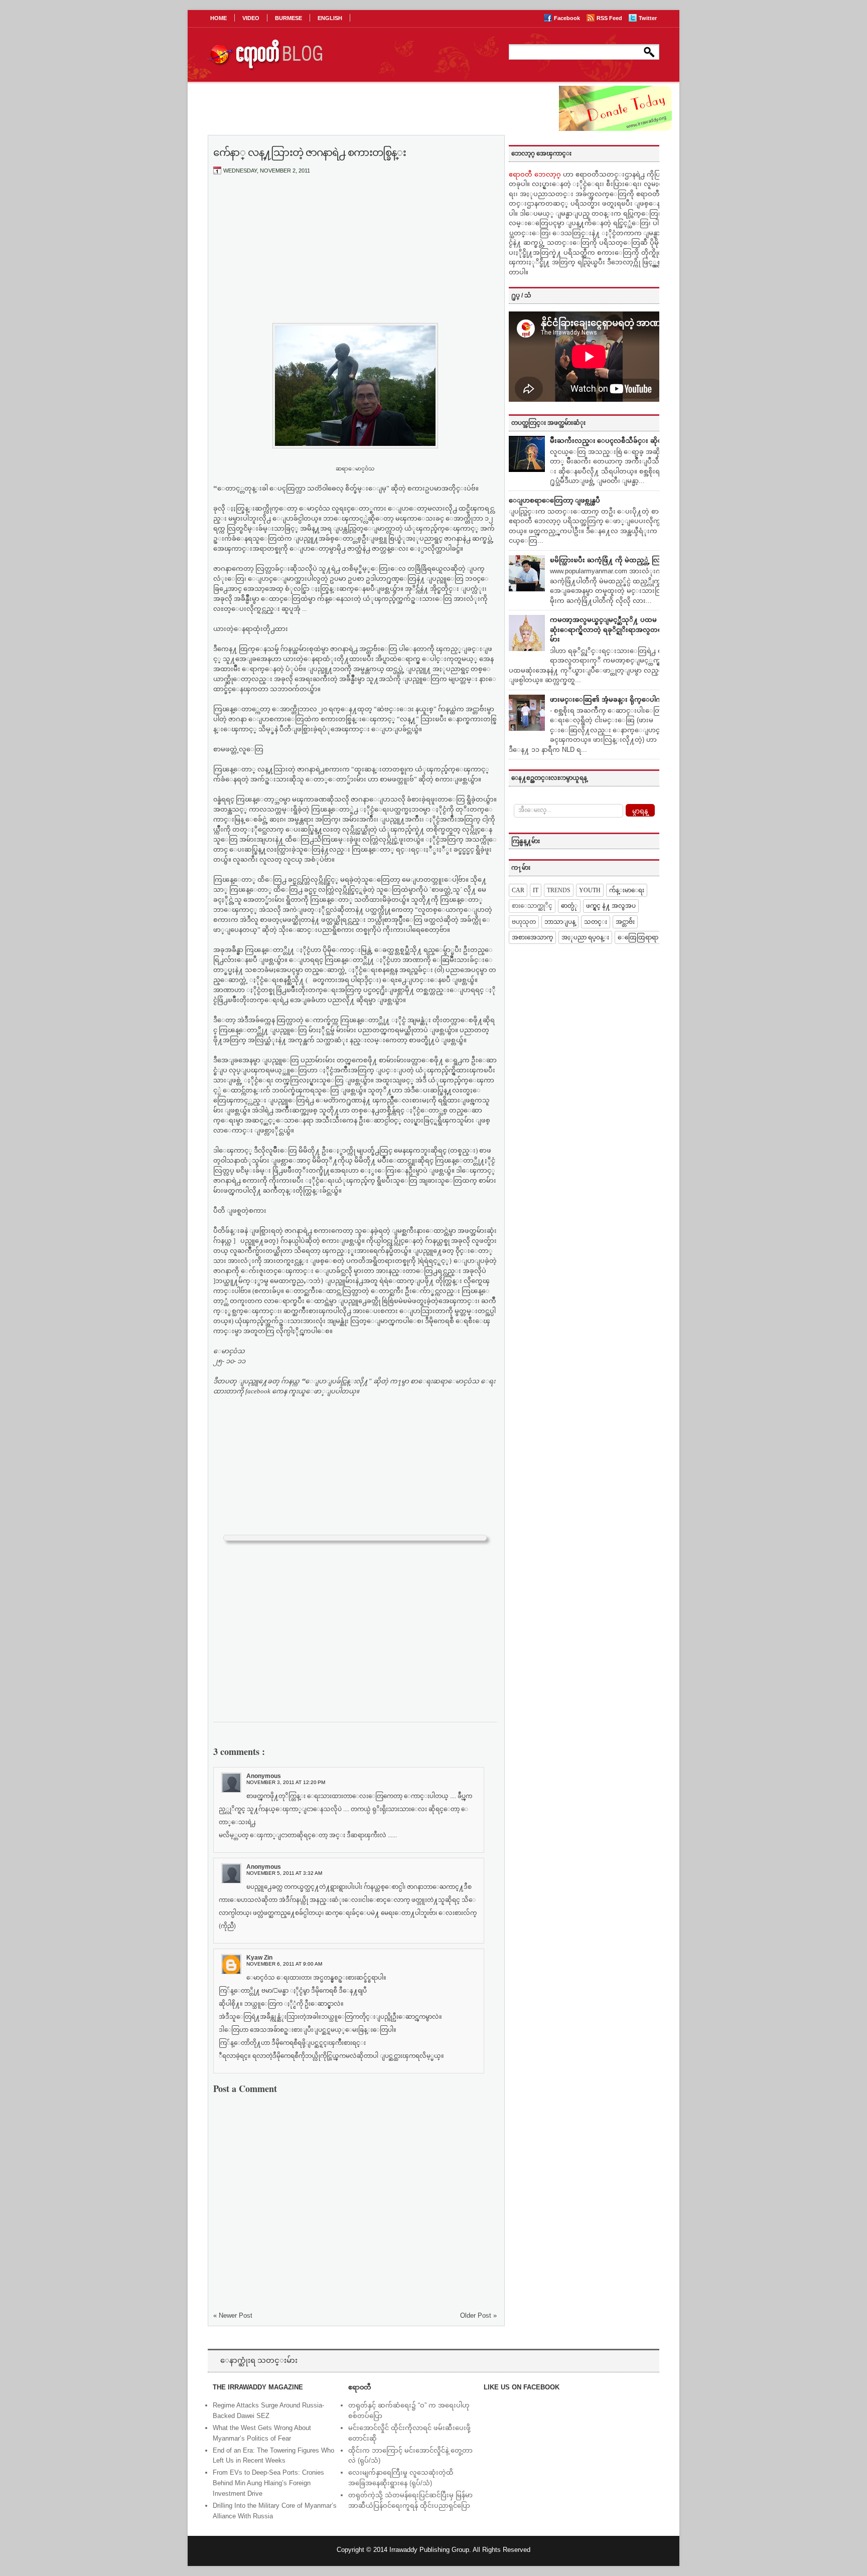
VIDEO (251, 18)
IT (536, 890)
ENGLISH (330, 18)
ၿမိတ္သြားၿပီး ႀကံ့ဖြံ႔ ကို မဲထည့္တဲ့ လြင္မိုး (609, 560)
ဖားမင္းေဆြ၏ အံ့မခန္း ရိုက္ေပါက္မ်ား (609, 699)
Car (518, 890)
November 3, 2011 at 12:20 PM (286, 1782)
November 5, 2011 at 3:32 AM (284, 1873)
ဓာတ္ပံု (569, 906)
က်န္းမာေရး (627, 890)
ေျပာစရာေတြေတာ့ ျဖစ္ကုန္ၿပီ (554, 500)
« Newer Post (233, 2315)
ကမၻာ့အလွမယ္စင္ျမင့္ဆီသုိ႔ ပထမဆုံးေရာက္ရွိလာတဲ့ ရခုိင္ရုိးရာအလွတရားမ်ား (609, 629)
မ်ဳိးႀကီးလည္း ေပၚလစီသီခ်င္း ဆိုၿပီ (608, 441)
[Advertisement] (355, 257)
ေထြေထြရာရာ (638, 937)
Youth (590, 890)
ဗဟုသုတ (524, 922)
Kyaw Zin (259, 1958)
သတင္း (596, 922)
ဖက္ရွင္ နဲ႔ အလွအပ (611, 906)
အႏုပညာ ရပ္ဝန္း (585, 937)
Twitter (648, 18)
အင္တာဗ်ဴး (625, 922)
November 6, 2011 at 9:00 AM (284, 1964)
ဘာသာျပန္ (560, 922)
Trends (559, 890)
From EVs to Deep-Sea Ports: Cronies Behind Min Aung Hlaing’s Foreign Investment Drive (268, 2483)
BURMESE (288, 18)
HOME (219, 18)
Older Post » (478, 2315)
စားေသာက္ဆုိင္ (532, 906)
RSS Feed (610, 18)
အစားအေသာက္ (532, 937)
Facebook (568, 18)
